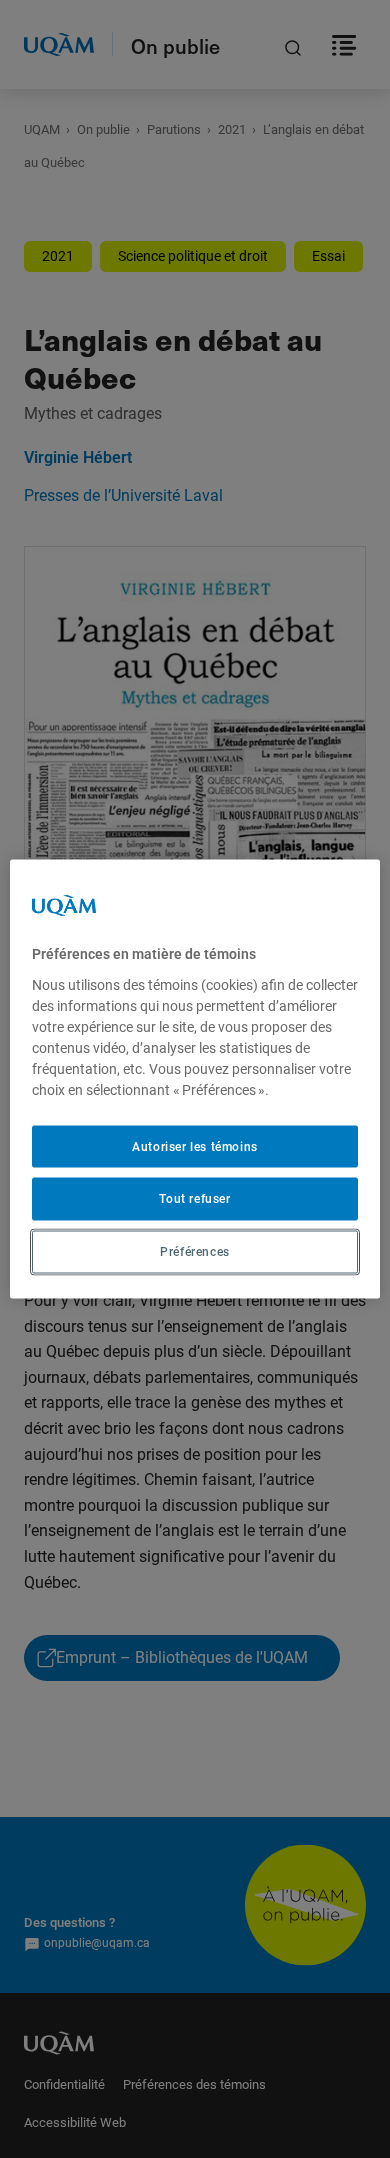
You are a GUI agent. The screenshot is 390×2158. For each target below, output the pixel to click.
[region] (195, 1079)
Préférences (195, 1252)
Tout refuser (194, 1199)
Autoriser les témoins (195, 1146)
